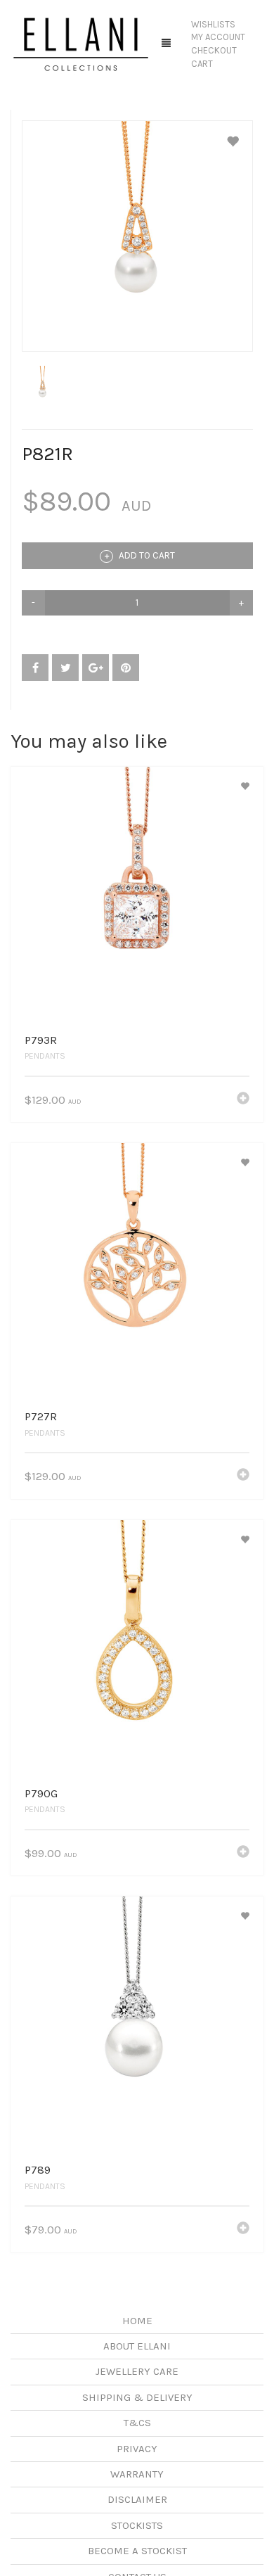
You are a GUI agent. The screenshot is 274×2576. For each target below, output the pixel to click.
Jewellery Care (137, 2371)
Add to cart (146, 555)
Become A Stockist (137, 2551)
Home (137, 2321)
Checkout (214, 50)
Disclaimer (137, 2499)
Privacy (137, 2449)
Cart (202, 64)
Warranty (137, 2474)
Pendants (45, 1056)
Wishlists (213, 24)
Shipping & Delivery (137, 2397)
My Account (218, 37)
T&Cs (137, 2423)
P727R (41, 1416)
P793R (41, 1040)
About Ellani (137, 2346)
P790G (41, 1793)
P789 (38, 2170)
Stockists (137, 2525)
